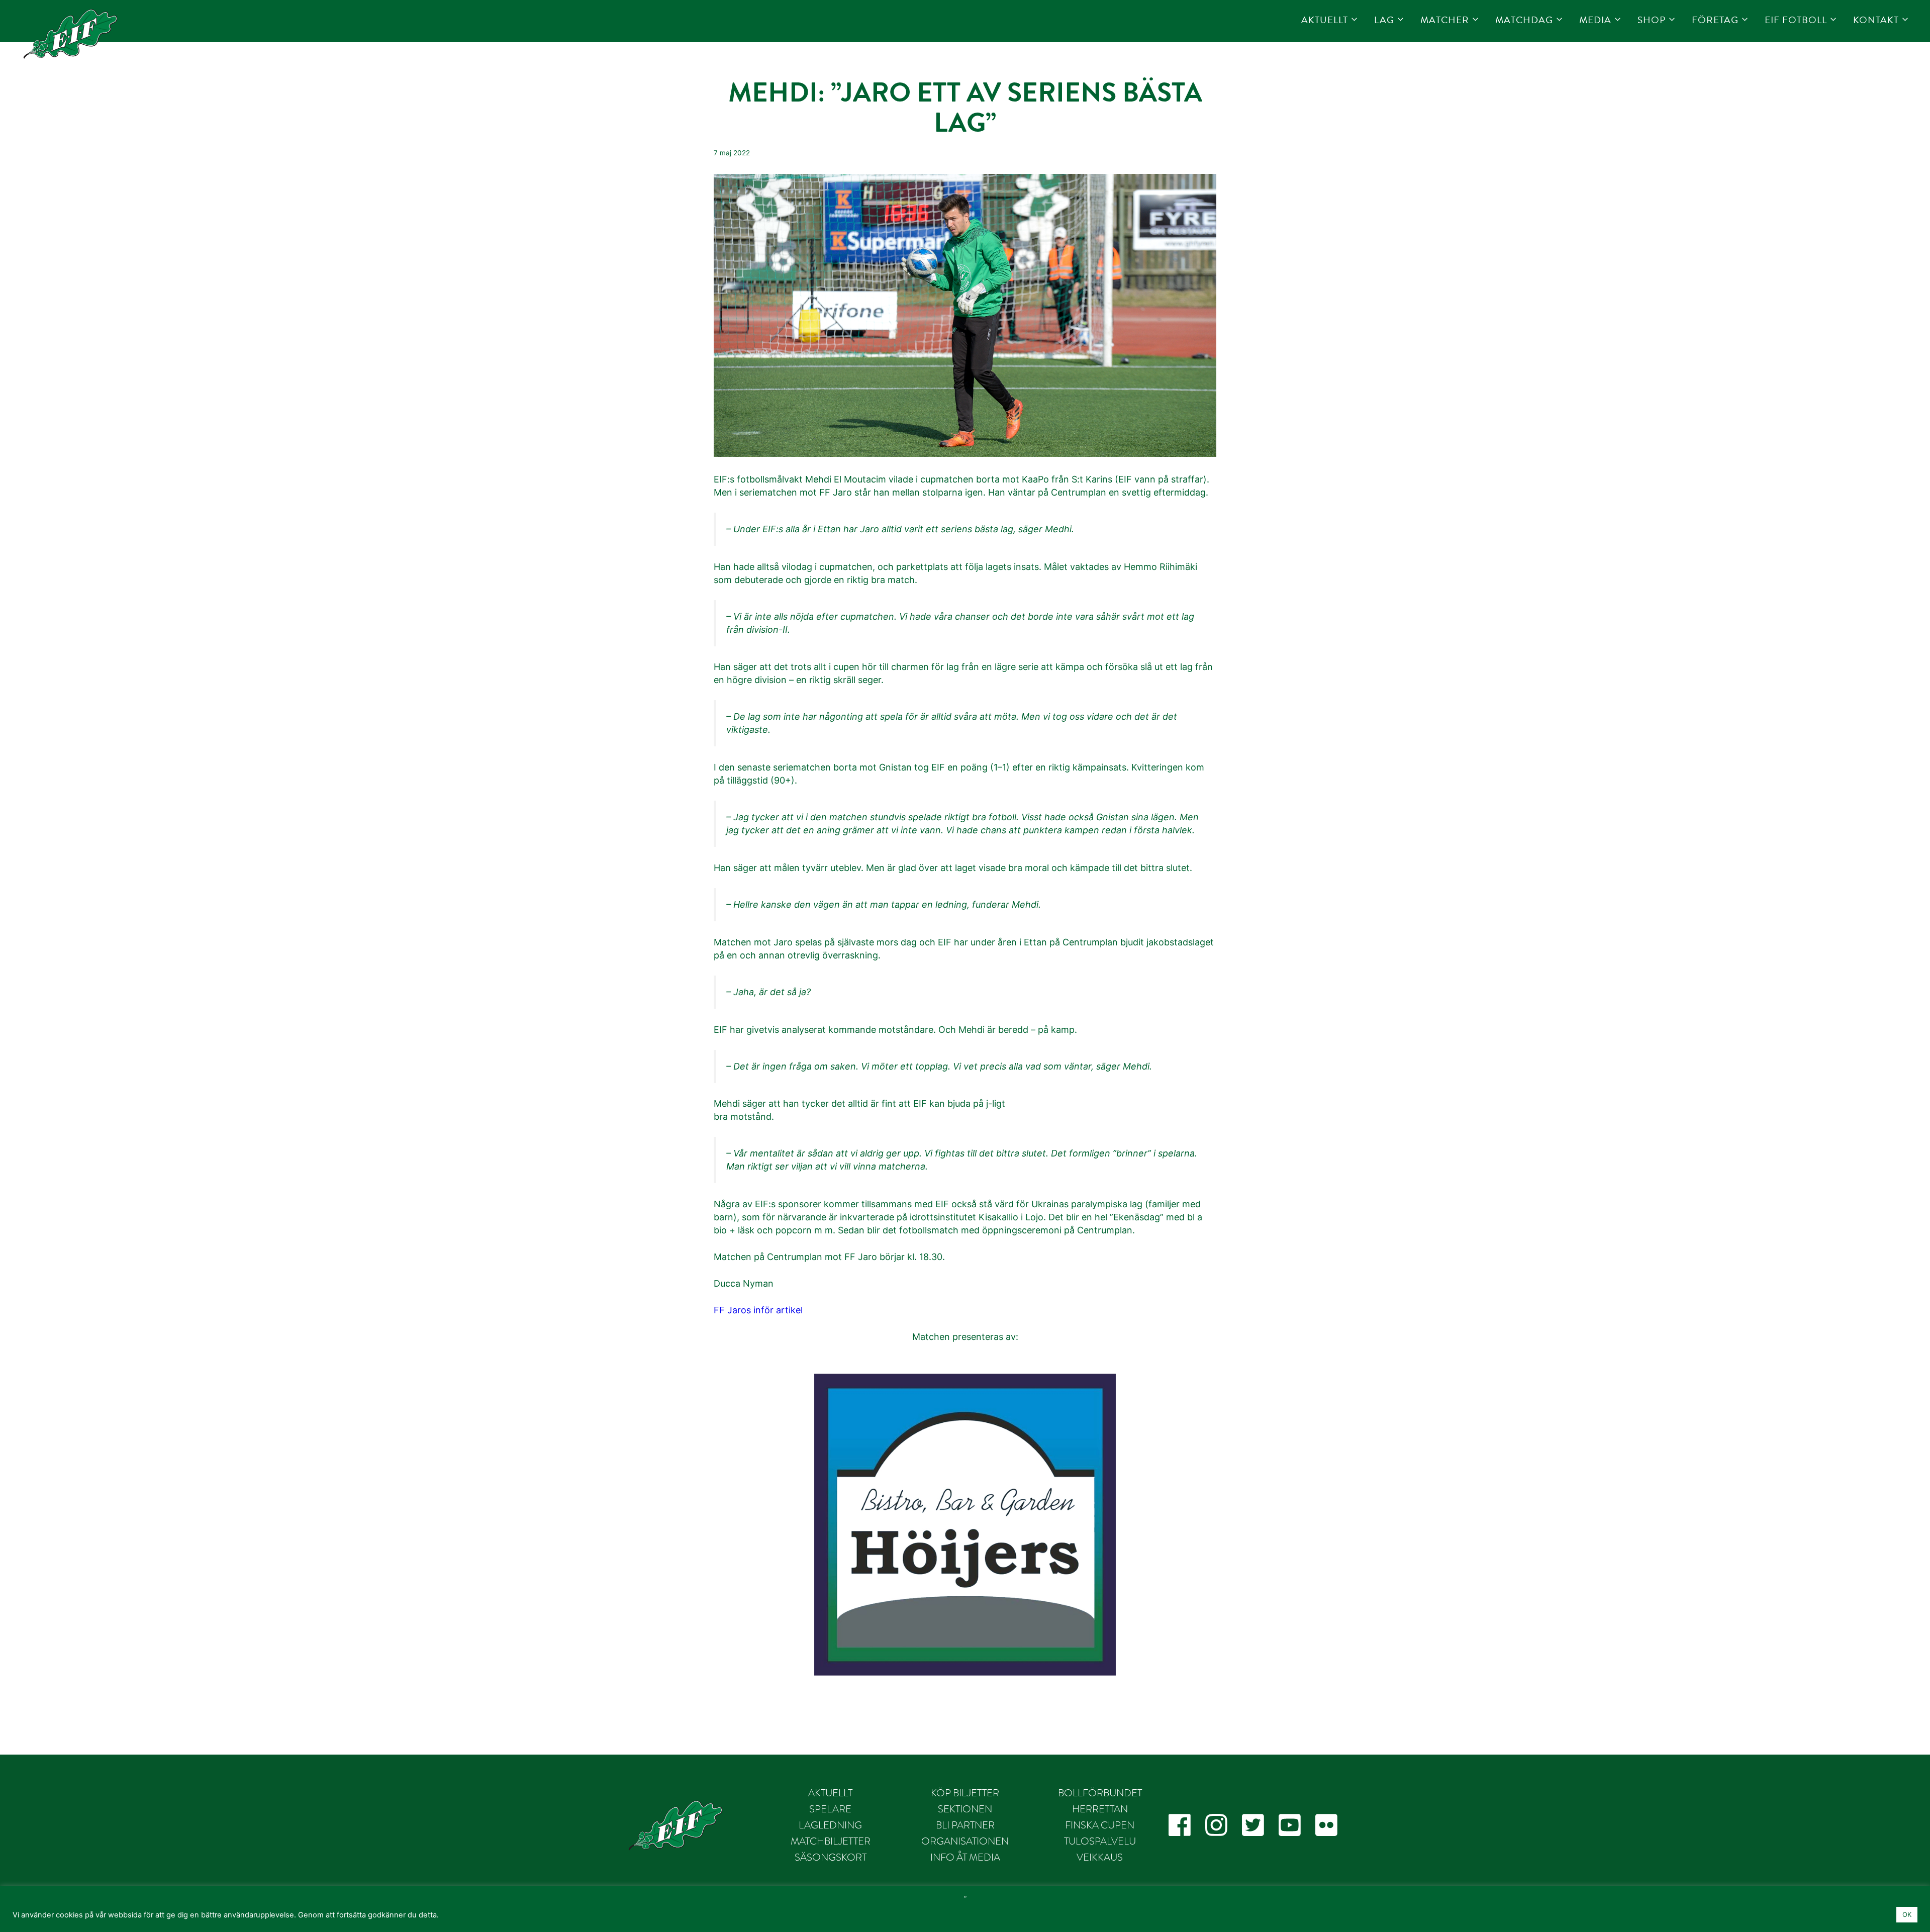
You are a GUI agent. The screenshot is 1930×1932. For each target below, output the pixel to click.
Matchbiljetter (831, 1841)
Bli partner (965, 1825)
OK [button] (1907, 1914)
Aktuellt (1325, 20)
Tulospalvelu (1100, 1841)
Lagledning (830, 1825)
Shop (1652, 20)
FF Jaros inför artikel (758, 1310)
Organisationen (965, 1841)
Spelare (830, 1809)
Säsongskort (831, 1857)
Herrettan (1100, 1809)
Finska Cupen (1100, 1825)
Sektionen (965, 1809)
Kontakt (1876, 20)
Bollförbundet (1100, 1793)
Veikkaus (1100, 1857)
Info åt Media (965, 1857)
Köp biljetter (965, 1793)
